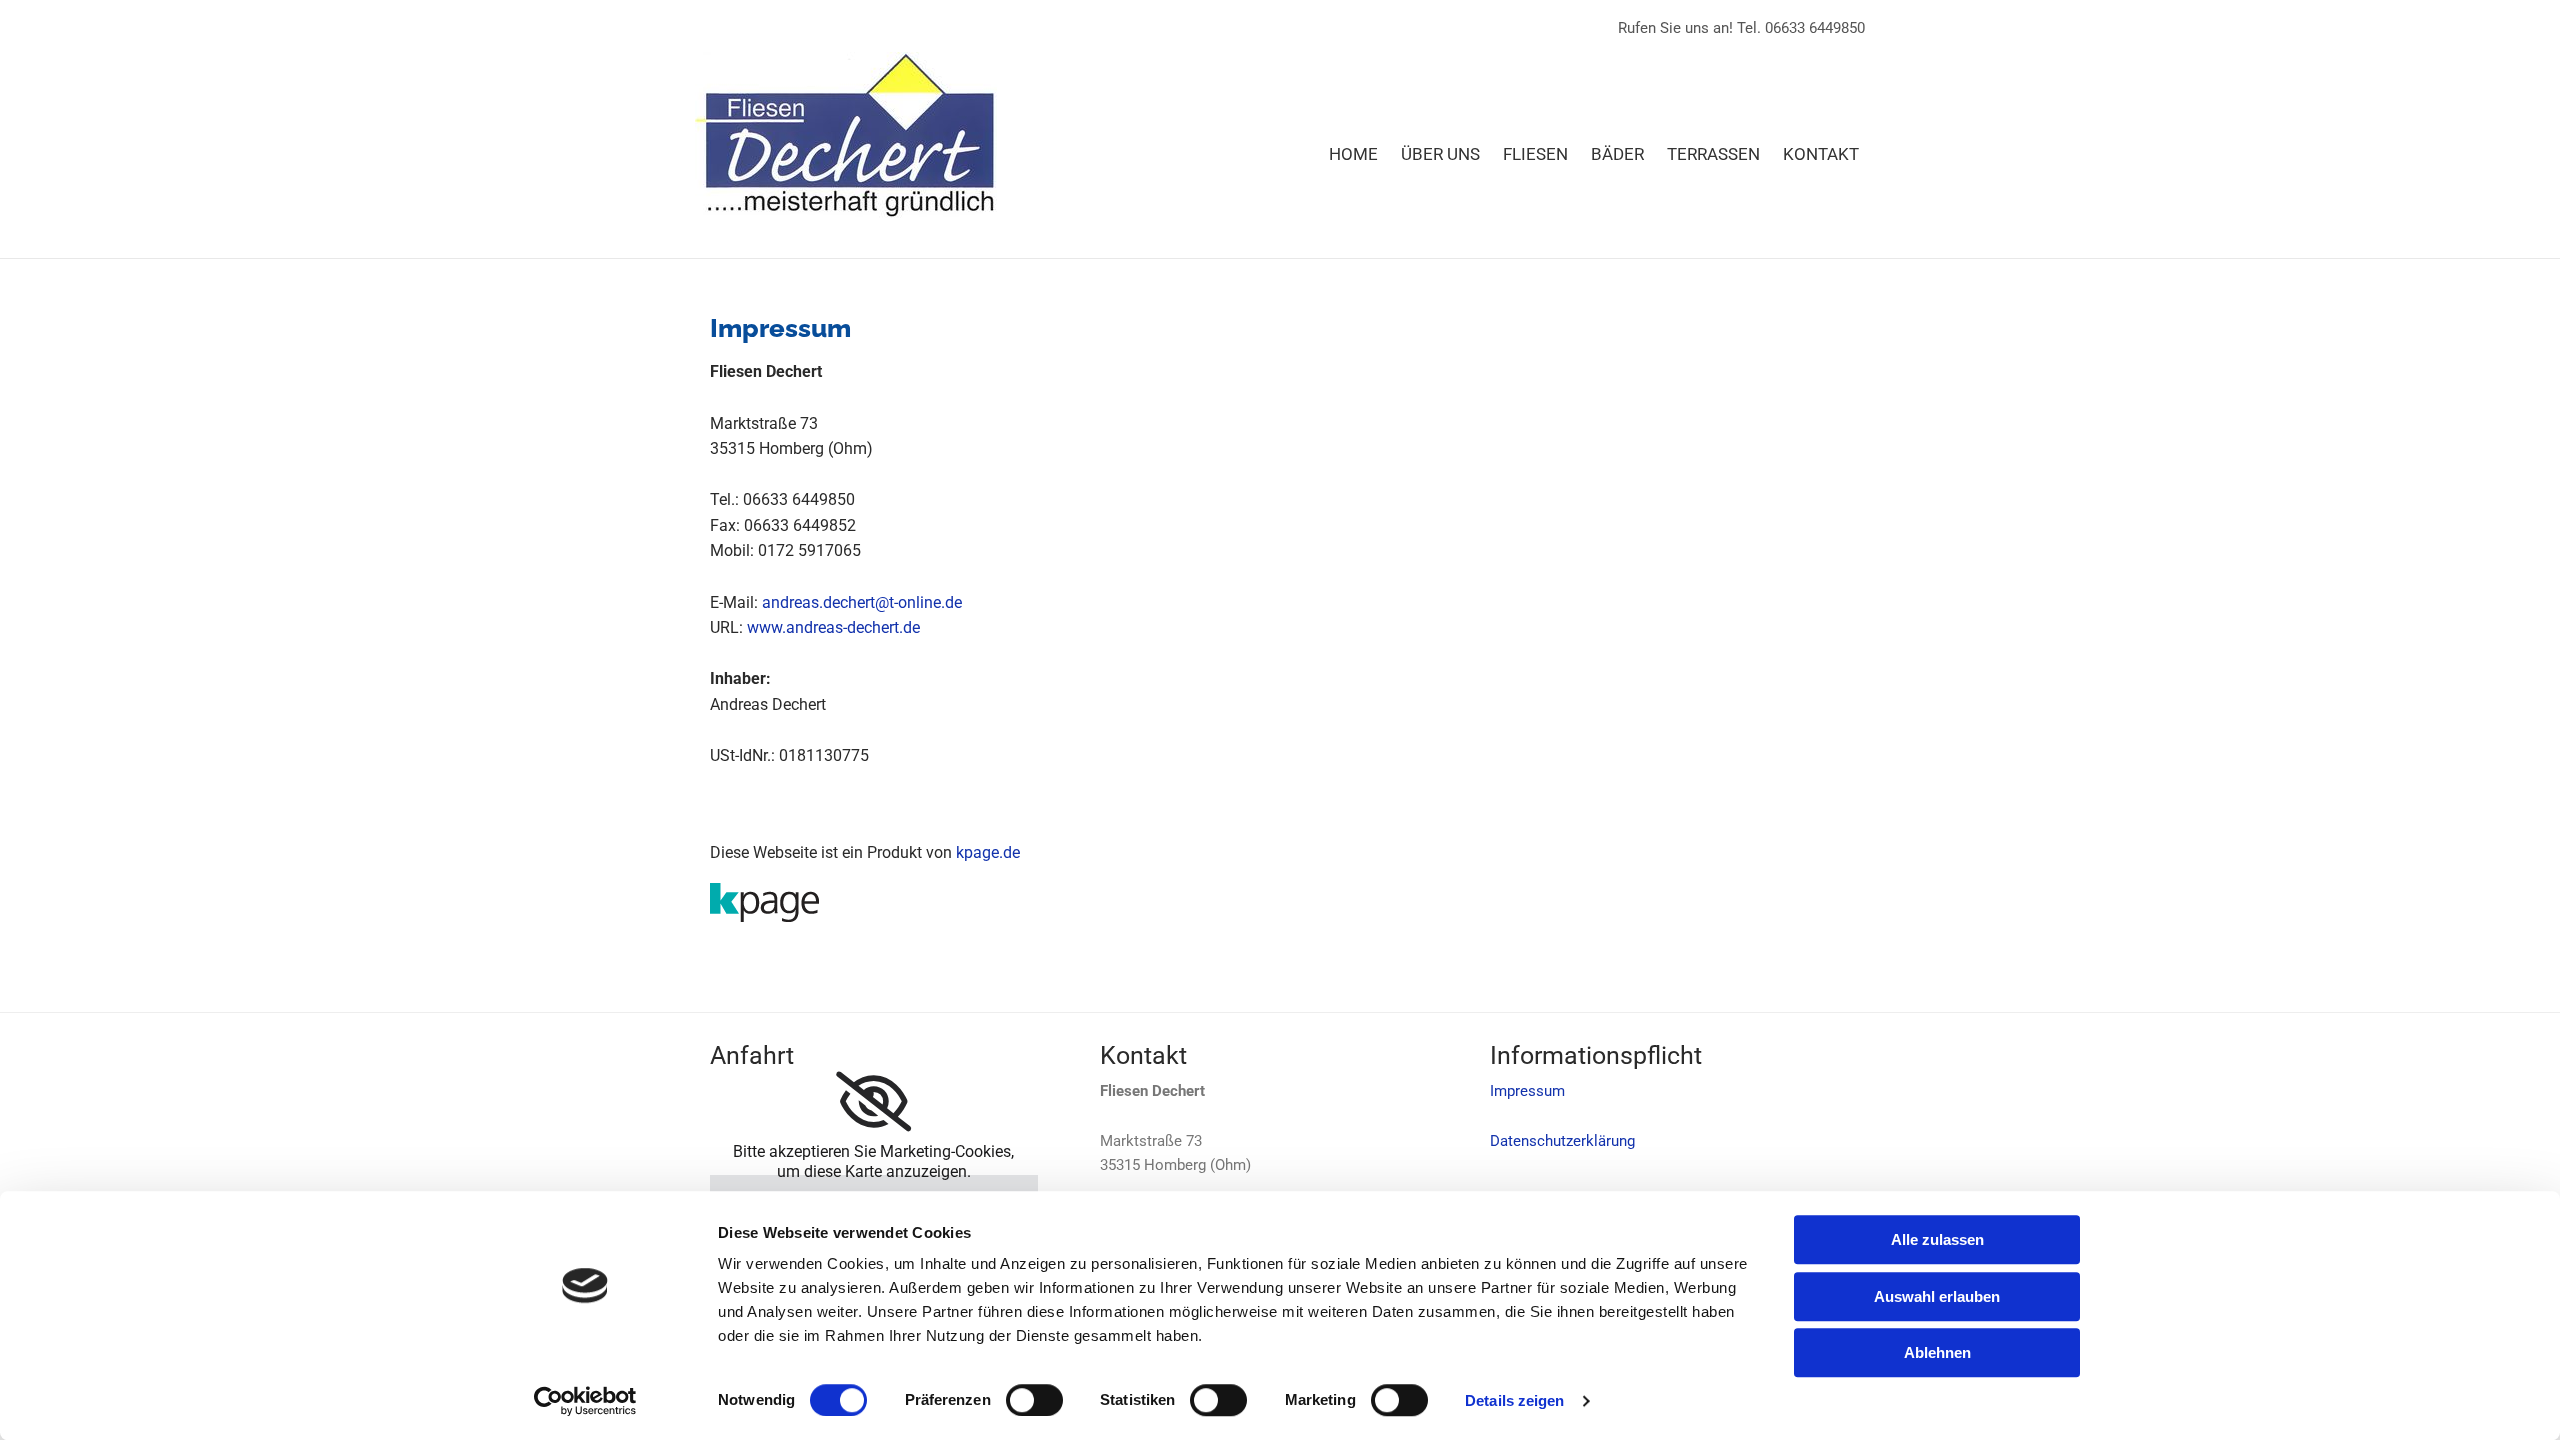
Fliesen (1535, 154)
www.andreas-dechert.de (833, 627)
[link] (873, 1102)
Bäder (1617, 154)
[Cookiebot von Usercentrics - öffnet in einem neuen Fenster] (585, 1401)
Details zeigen (1514, 1400)
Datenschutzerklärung (1562, 1141)
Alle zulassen (1937, 1239)
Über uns (1440, 154)
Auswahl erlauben (1937, 1296)
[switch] (1034, 1400)
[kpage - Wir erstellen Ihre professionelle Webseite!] (1280, 902)
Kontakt (1821, 154)
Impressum (1527, 1091)
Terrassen (1713, 154)
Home (1353, 154)
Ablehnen (1937, 1352)
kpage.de (988, 852)
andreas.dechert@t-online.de (862, 602)
